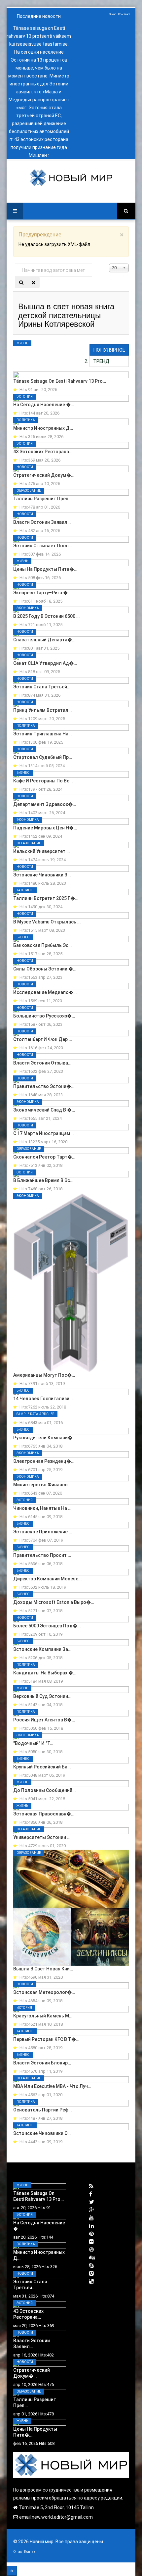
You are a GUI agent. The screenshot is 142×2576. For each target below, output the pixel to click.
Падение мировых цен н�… (45, 828)
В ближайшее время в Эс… (43, 1180)
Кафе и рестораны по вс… (43, 781)
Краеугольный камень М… (43, 2016)
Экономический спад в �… (44, 1110)
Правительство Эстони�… (44, 1086)
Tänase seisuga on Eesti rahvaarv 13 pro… (60, 381)
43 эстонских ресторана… (43, 452)
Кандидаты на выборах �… (45, 1673)
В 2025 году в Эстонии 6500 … (46, 616)
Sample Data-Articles (35, 1414)
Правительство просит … (42, 1555)
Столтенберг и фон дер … (43, 1039)
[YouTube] (91, 2218)
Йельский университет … (41, 851)
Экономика (28, 608)
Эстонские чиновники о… (42, 2133)
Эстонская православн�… (44, 1814)
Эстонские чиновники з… (42, 875)
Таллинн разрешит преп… (42, 499)
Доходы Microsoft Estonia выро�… (54, 1602)
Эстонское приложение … (43, 1532)
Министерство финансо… (42, 1485)
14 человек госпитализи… (43, 1399)
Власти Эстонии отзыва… (42, 1063)
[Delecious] (91, 2281)
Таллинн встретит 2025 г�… (46, 898)
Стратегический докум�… (44, 475)
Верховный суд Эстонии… (42, 1696)
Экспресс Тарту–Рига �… (42, 593)
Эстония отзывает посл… (43, 546)
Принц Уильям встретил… (42, 710)
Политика (26, 420)
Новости (25, 467)
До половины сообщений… (44, 1790)
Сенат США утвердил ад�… (45, 663)
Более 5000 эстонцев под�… (47, 1626)
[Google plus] (92, 2210)
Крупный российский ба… (42, 1767)
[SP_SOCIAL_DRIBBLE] (91, 2250)
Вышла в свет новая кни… (43, 1969)
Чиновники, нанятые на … (42, 1508)
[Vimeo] (91, 2274)
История (24, 2008)
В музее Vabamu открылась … (47, 922)
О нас (113, 14)
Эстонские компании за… (42, 1649)
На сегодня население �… (44, 405)
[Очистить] (34, 282)
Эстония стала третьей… (42, 687)
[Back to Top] (12, 2571)
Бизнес (23, 773)
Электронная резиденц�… (44, 1461)
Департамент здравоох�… (45, 804)
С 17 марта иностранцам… (43, 1133)
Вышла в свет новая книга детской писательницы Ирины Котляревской (66, 315)
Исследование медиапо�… (45, 992)
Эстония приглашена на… (42, 734)
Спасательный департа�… (44, 640)
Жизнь (22, 343)
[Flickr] (91, 2242)
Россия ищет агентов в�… (44, 1720)
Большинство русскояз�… (44, 1016)
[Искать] (21, 282)
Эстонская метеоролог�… (44, 1992)
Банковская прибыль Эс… (42, 945)
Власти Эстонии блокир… (42, 2063)
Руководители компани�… (44, 1438)
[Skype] (91, 2266)
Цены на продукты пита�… (45, 569)
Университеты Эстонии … (42, 1837)
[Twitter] (92, 2202)
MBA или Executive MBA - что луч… (52, 2086)
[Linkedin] (91, 2226)
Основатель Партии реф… (42, 2110)
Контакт (124, 14)
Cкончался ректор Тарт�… (44, 1157)
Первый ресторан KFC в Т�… (46, 2039)
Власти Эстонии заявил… (42, 522)
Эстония (25, 396)
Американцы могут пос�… (44, 1375)
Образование (29, 491)
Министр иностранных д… (43, 428)
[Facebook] (91, 2194)
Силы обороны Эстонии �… (45, 969)
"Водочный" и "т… (33, 1743)
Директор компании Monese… (47, 1579)
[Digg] (92, 2258)
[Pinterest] (91, 2234)
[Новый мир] (71, 178)
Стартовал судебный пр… (43, 757)
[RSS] (91, 2186)
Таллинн (25, 890)
